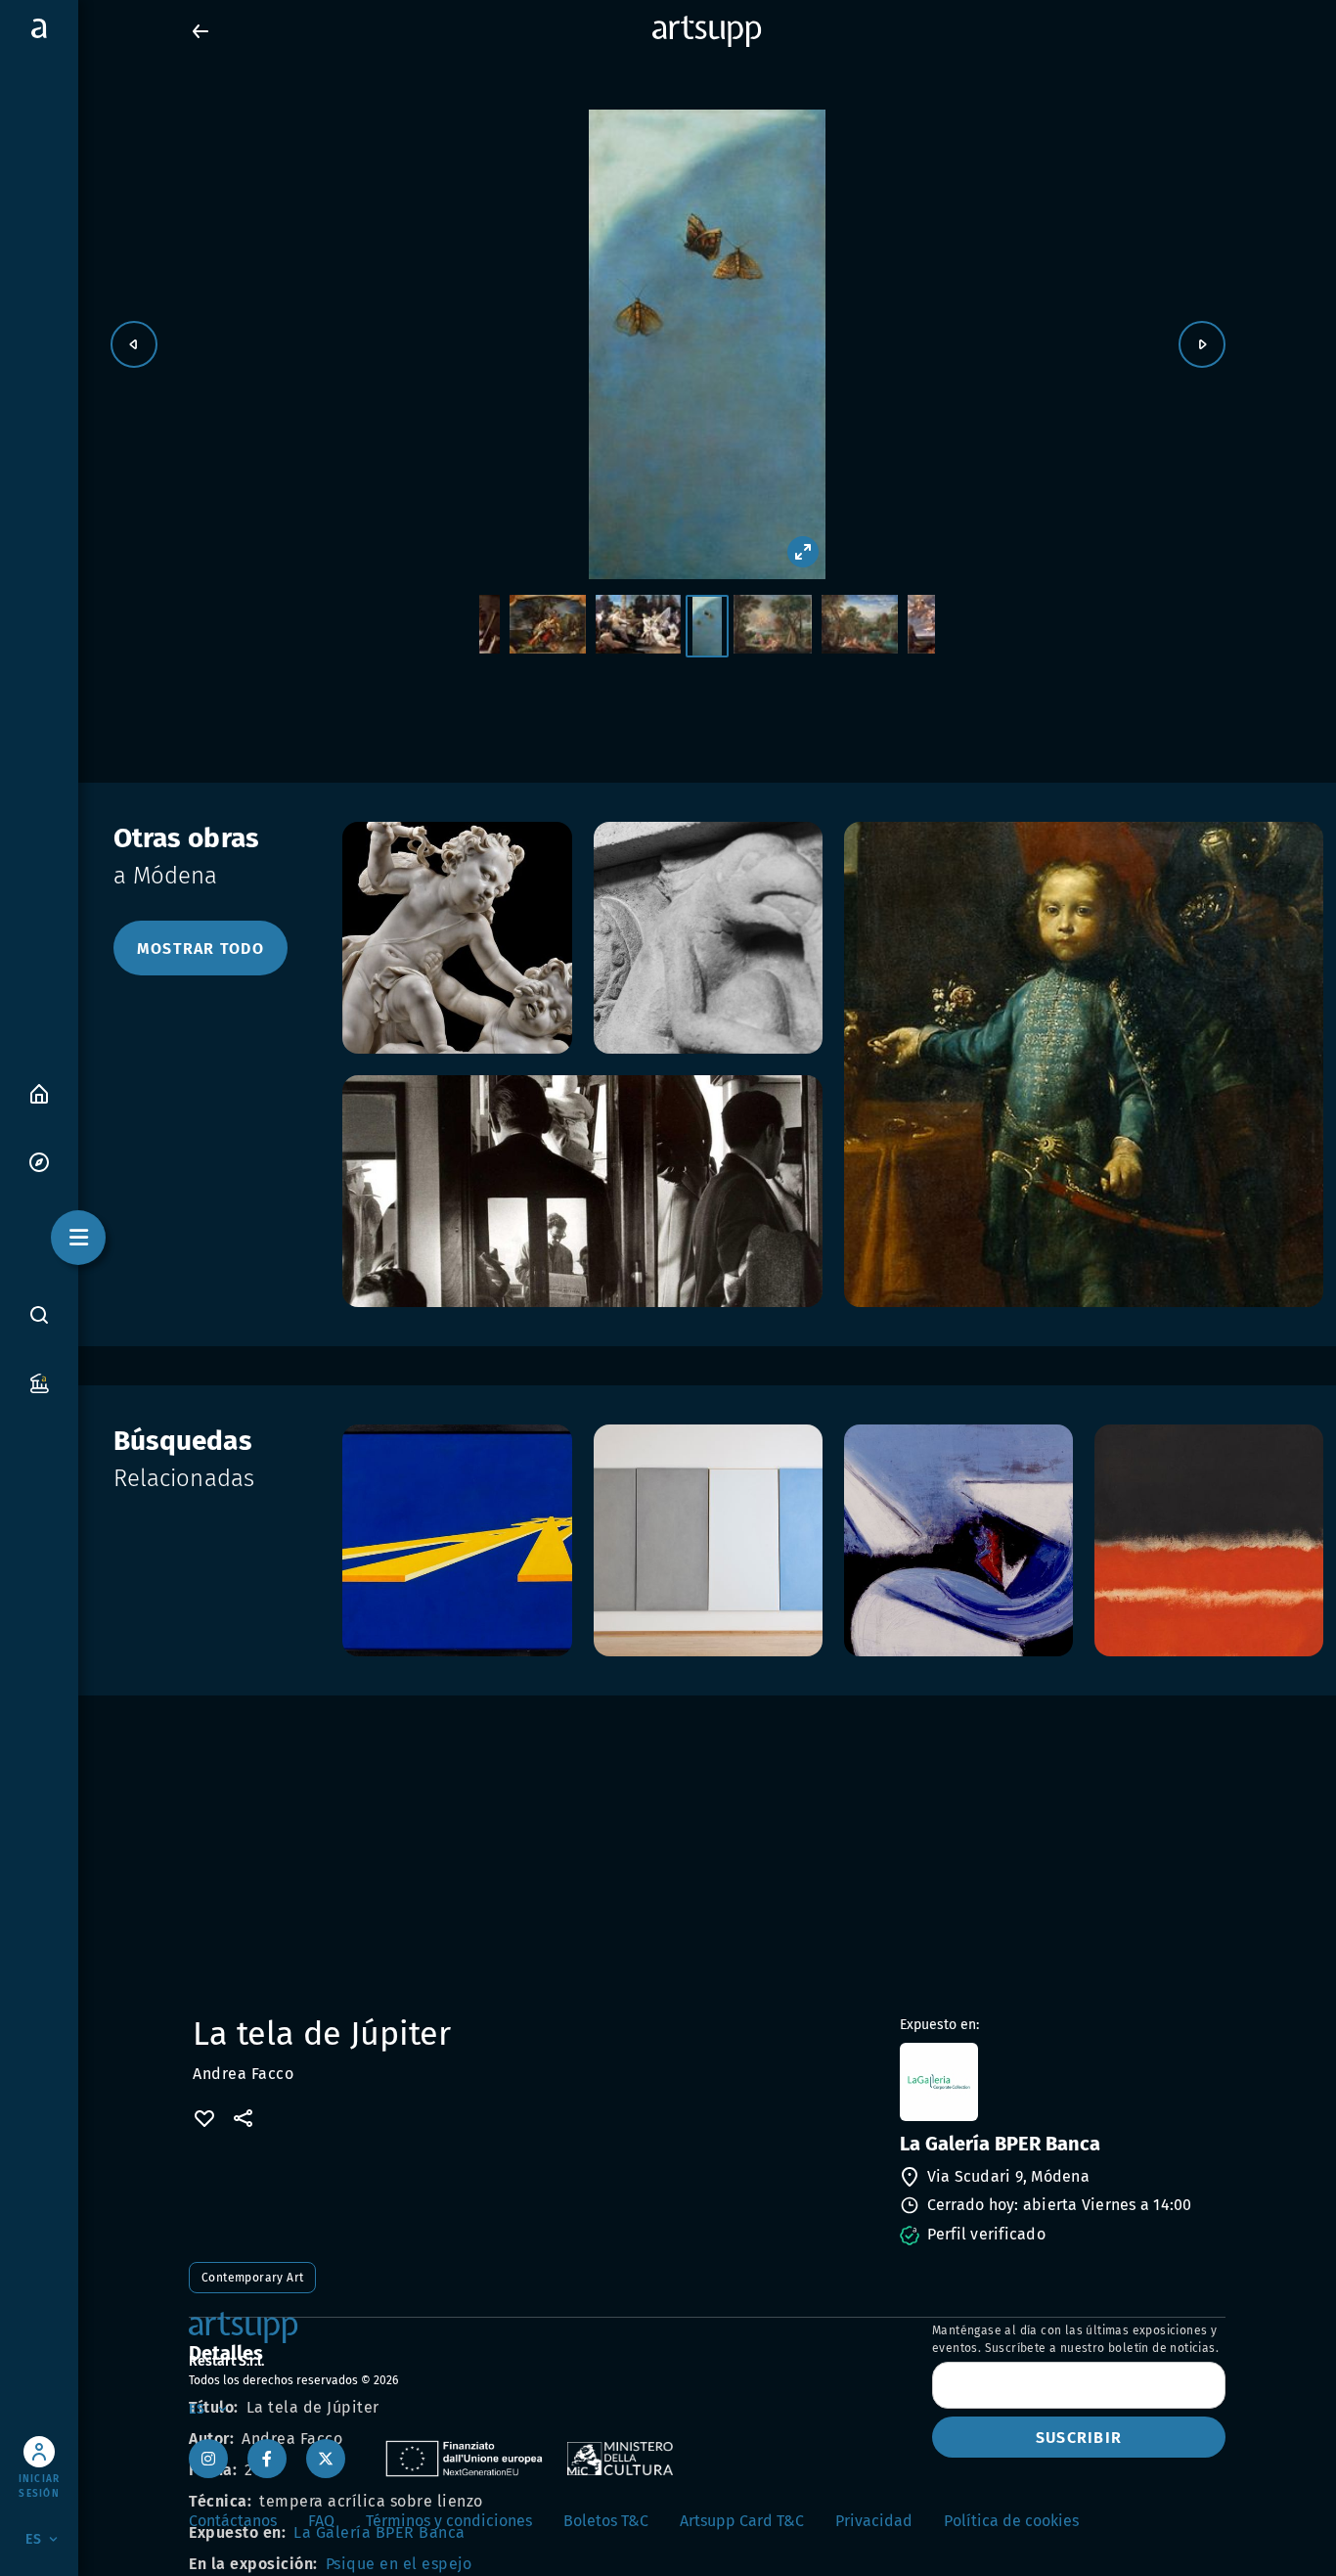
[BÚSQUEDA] (39, 1314)
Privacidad (874, 2521)
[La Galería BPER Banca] (1061, 2082)
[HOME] (39, 1092)
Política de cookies (1011, 2521)
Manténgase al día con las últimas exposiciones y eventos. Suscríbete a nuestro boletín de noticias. (1075, 2339)
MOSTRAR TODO (200, 949)
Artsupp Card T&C (742, 2521)
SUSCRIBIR (1079, 2438)
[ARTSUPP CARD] (39, 1382)
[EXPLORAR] (39, 1161)
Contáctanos (233, 2521)
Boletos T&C (606, 2521)
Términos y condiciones (449, 2521)
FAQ (321, 2521)
